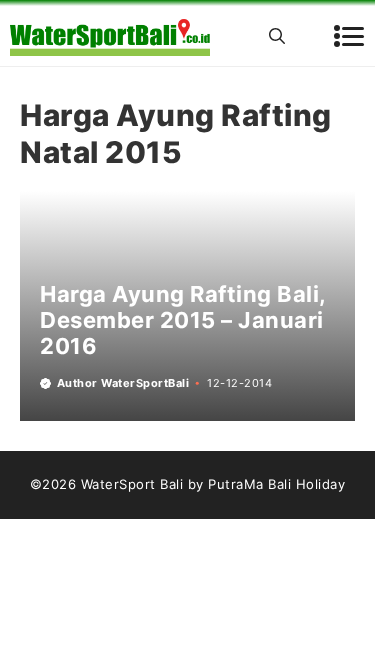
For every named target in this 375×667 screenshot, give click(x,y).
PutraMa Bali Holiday (276, 484)
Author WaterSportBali (123, 383)
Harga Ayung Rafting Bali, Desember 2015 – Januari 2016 (183, 320)
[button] (277, 36)
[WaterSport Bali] (110, 36)
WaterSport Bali (132, 484)
